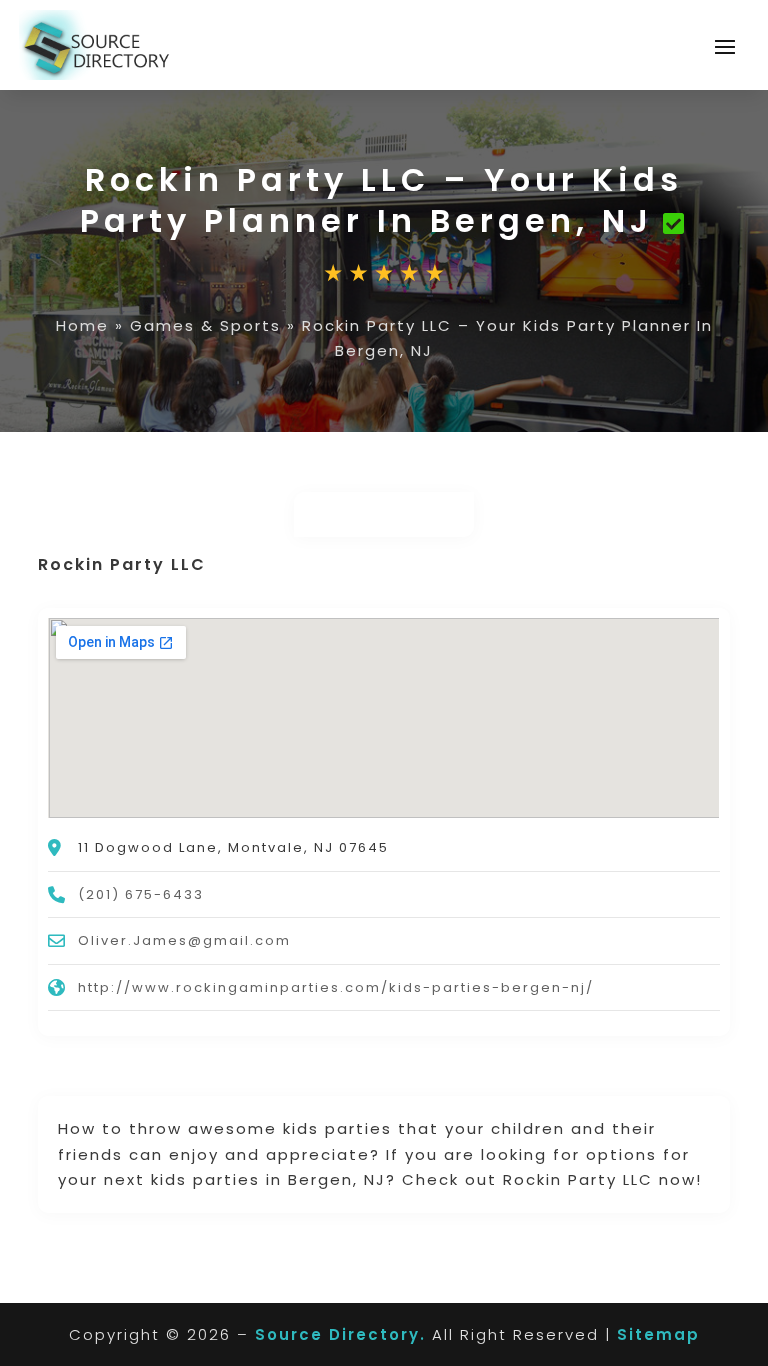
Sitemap (658, 1334)
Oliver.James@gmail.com (184, 940)
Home (82, 325)
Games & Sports (205, 325)
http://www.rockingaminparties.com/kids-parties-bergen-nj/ (336, 987)
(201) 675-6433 (141, 894)
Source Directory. (340, 1334)
